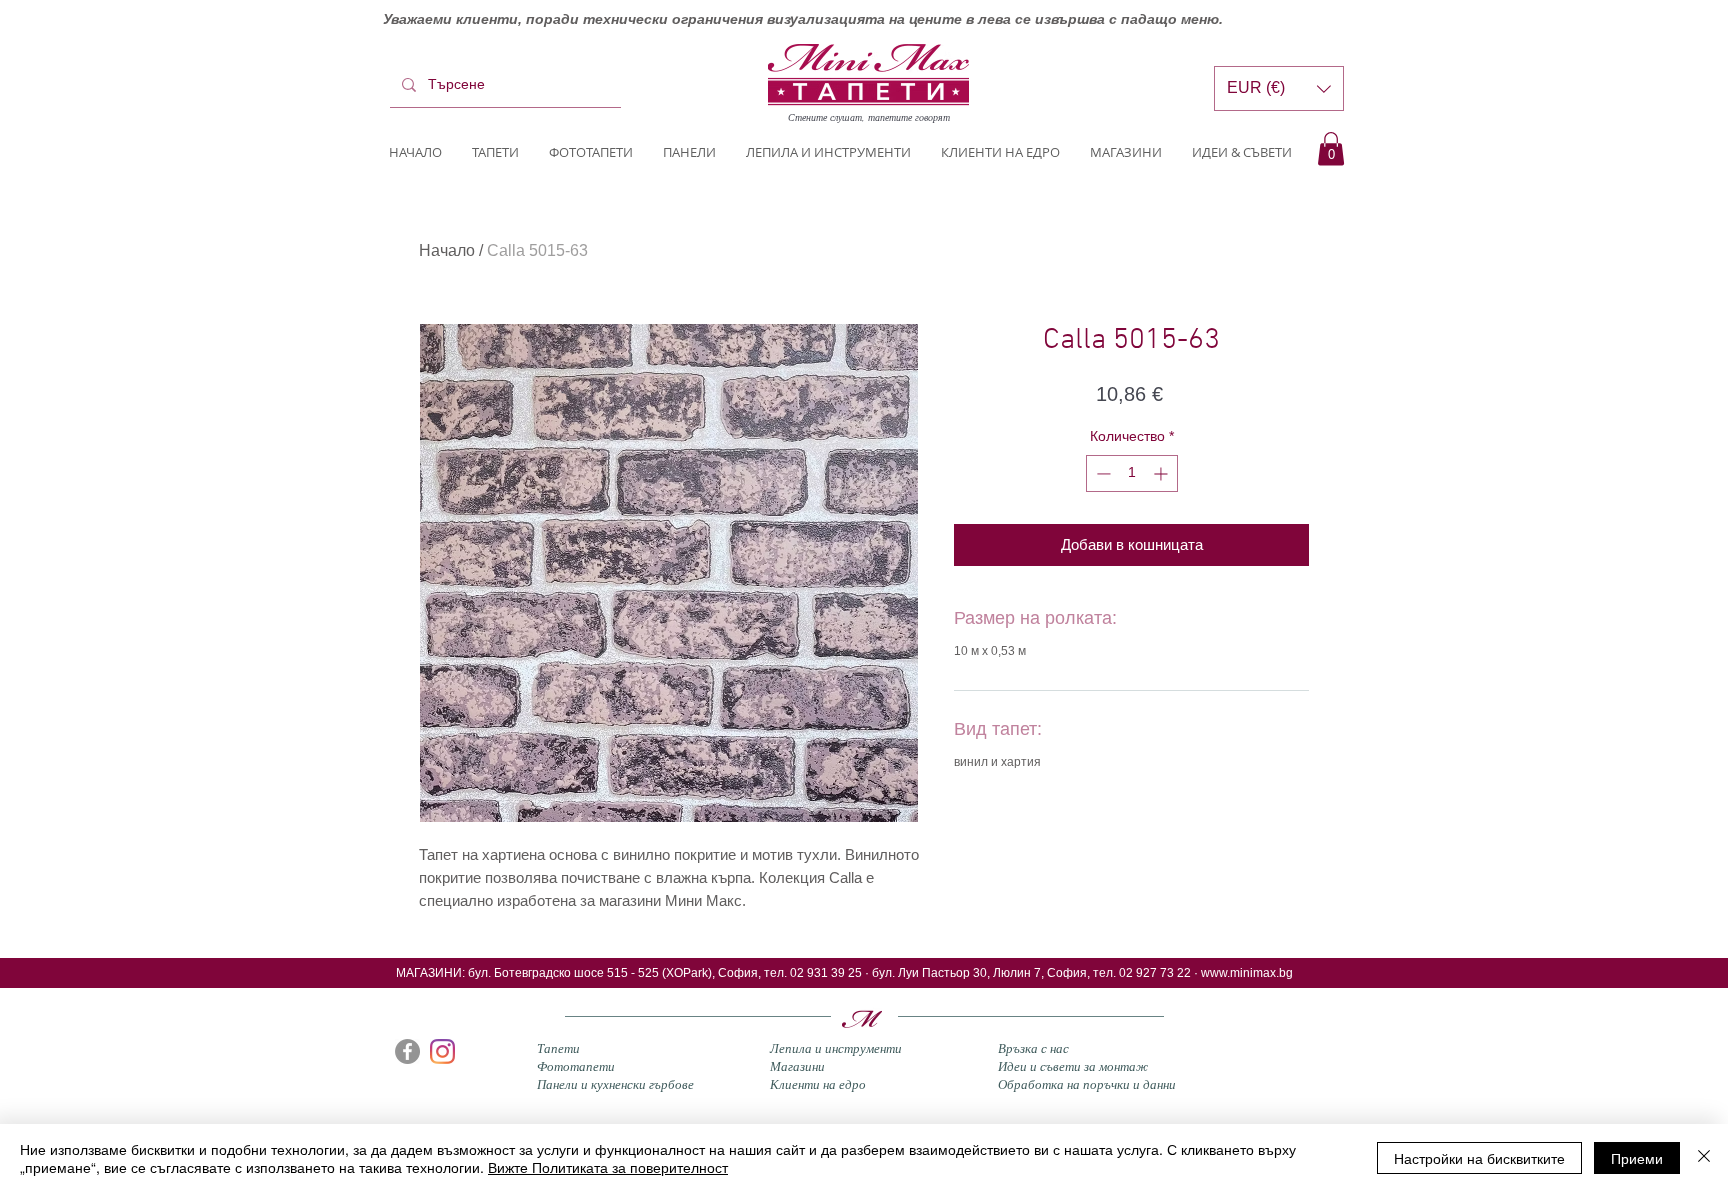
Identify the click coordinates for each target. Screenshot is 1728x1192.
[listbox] (1279, 88)
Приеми (1637, 1158)
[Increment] (1162, 473)
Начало (447, 250)
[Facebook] (407, 1051)
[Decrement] (1101, 473)
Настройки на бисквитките (1479, 1158)
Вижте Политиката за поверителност (608, 1167)
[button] (1331, 148)
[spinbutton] (1132, 473)
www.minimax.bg (1247, 973)
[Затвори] (1704, 1158)
